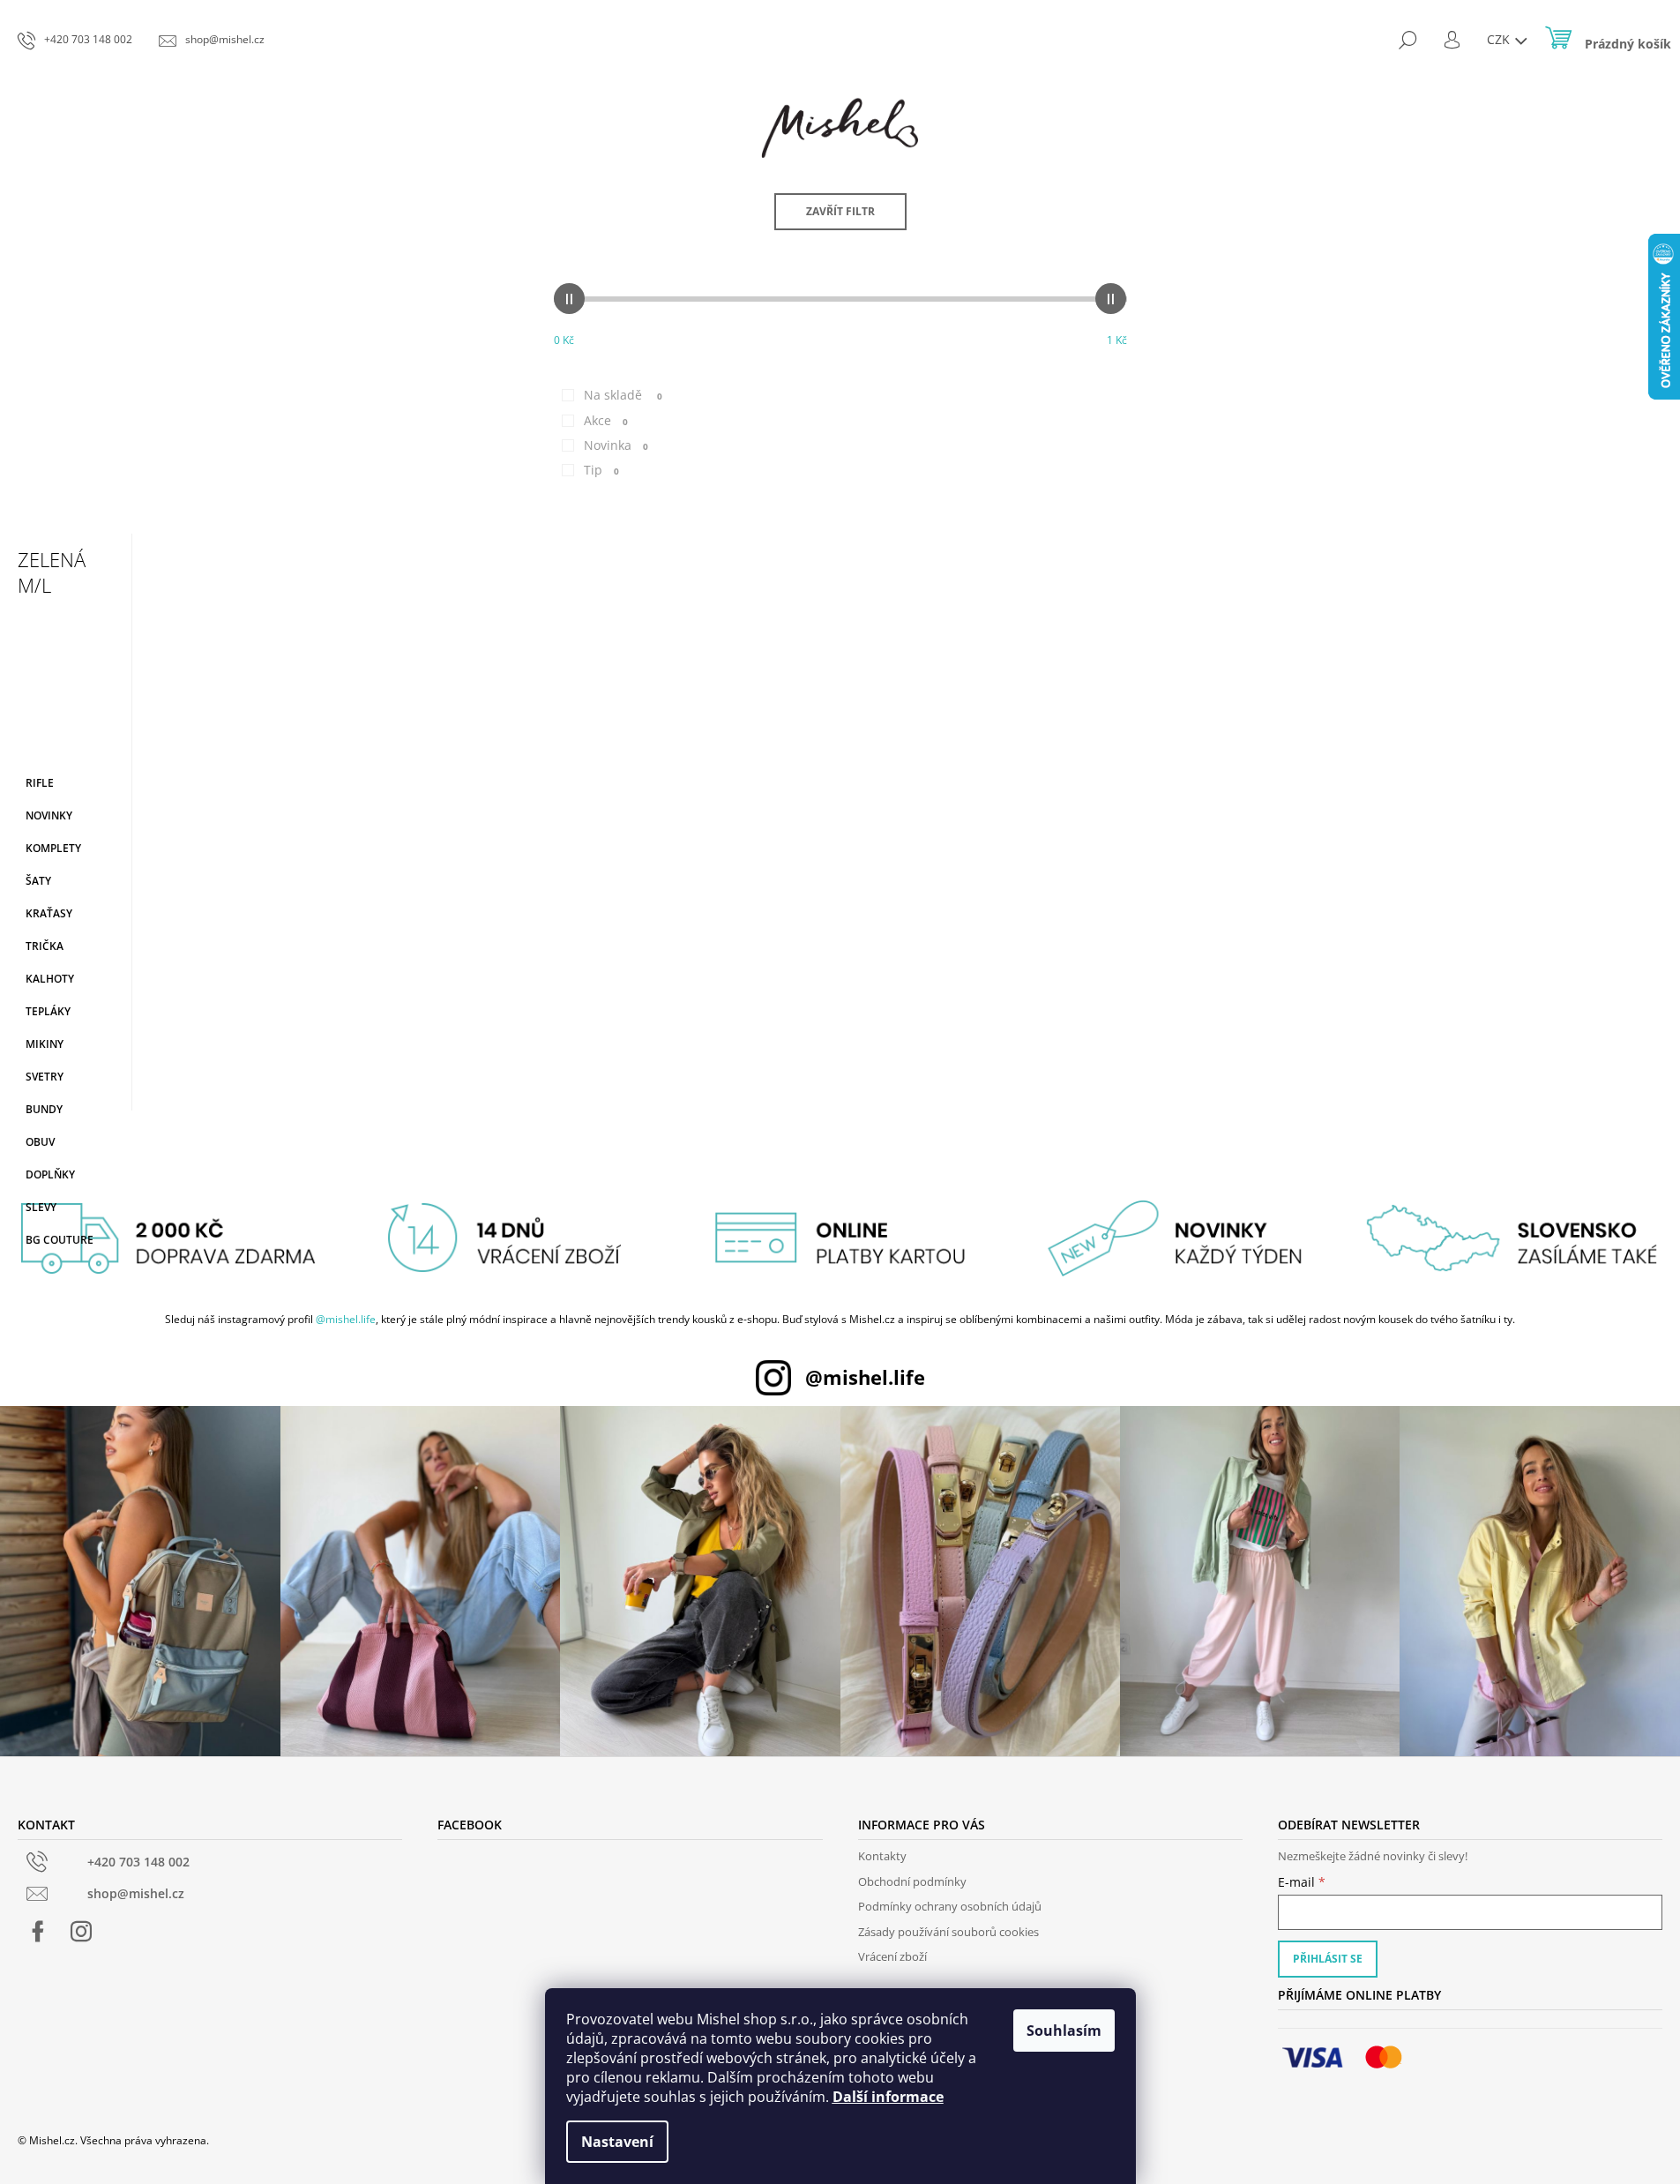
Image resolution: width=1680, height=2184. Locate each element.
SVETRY (45, 1077)
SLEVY (41, 1207)
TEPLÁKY (48, 1011)
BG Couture (60, 1240)
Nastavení (617, 2142)
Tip (601, 470)
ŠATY (38, 881)
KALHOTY (50, 979)
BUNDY (44, 1109)
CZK (1500, 39)
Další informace (888, 2097)
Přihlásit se (1328, 1959)
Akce (606, 420)
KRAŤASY (49, 913)
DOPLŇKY (50, 1174)
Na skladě (623, 395)
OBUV (40, 1142)
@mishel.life (346, 1319)
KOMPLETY (53, 848)
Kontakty (882, 1856)
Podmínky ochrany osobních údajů (950, 1906)
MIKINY (45, 1044)
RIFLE (40, 783)
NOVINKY (49, 815)
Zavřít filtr (840, 211)
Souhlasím (1064, 2031)
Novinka (616, 445)
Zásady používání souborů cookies (948, 1932)
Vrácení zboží (892, 1956)
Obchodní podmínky (912, 1881)
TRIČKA (45, 946)
